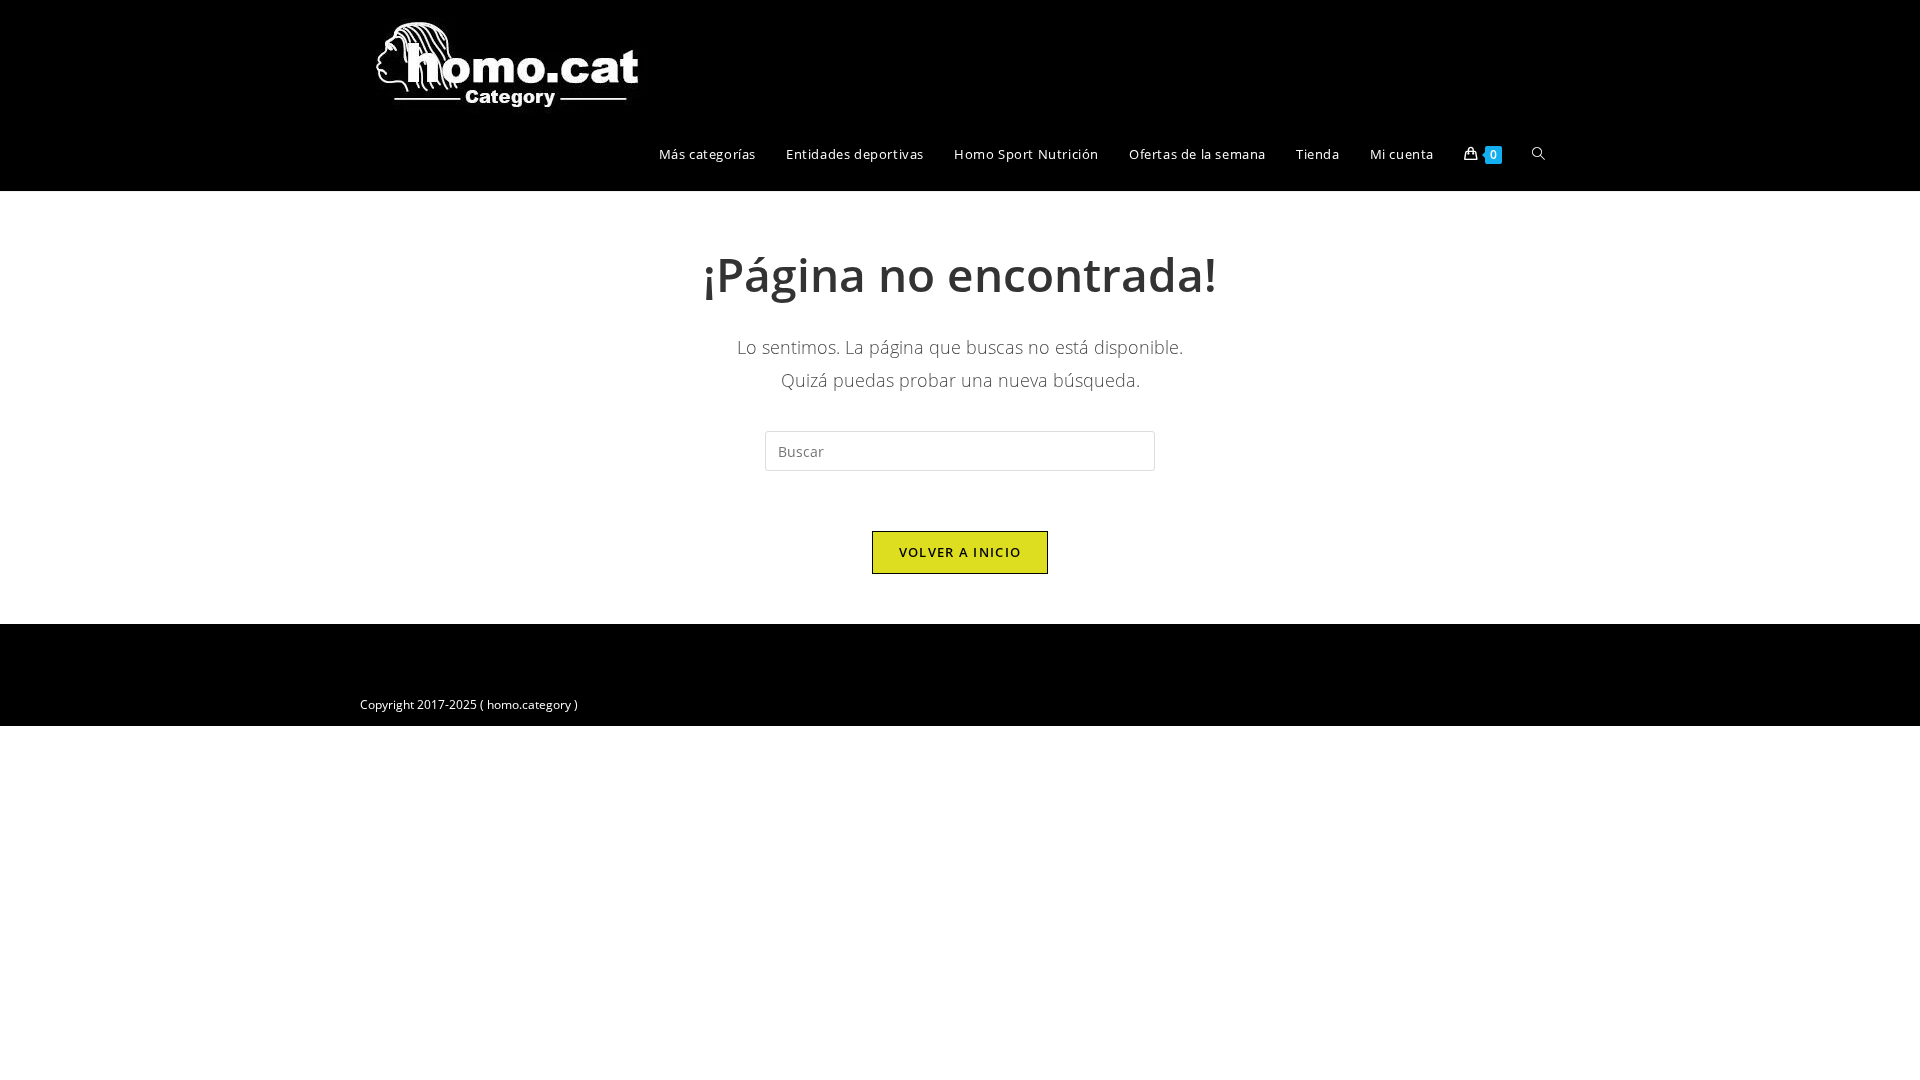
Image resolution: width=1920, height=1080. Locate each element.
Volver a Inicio (960, 552)
